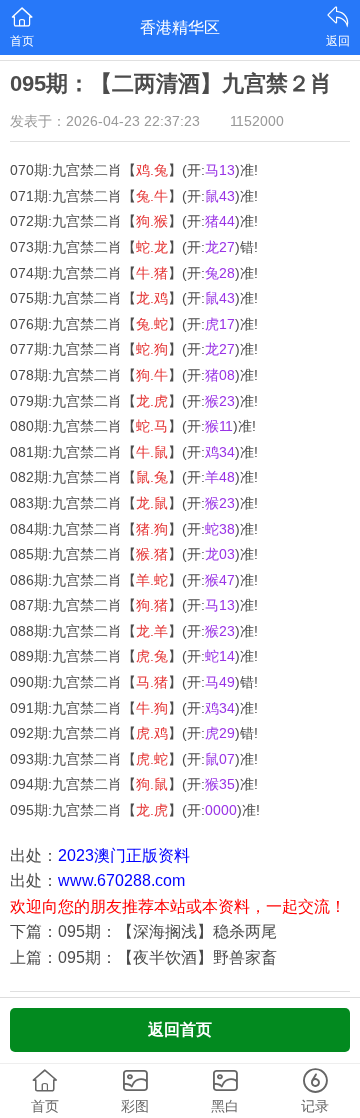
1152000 (257, 121)
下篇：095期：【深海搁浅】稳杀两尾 (143, 931)
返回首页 (180, 1029)
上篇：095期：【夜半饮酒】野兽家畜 (143, 957)
